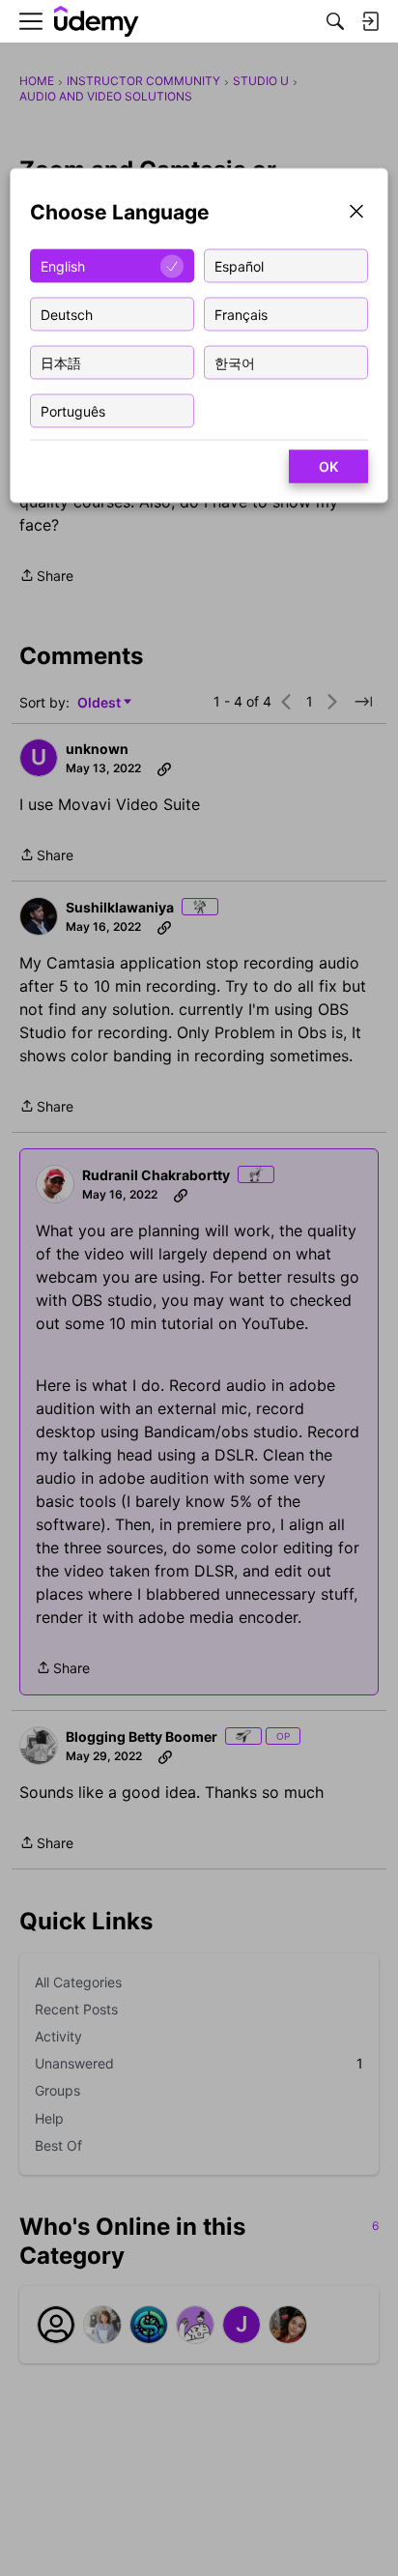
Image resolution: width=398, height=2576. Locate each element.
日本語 (61, 362)
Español (239, 265)
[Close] (356, 213)
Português (73, 410)
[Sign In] (370, 21)
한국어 (235, 362)
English (63, 265)
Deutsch (67, 314)
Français (241, 314)
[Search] (335, 21)
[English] (97, 22)
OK (328, 466)
